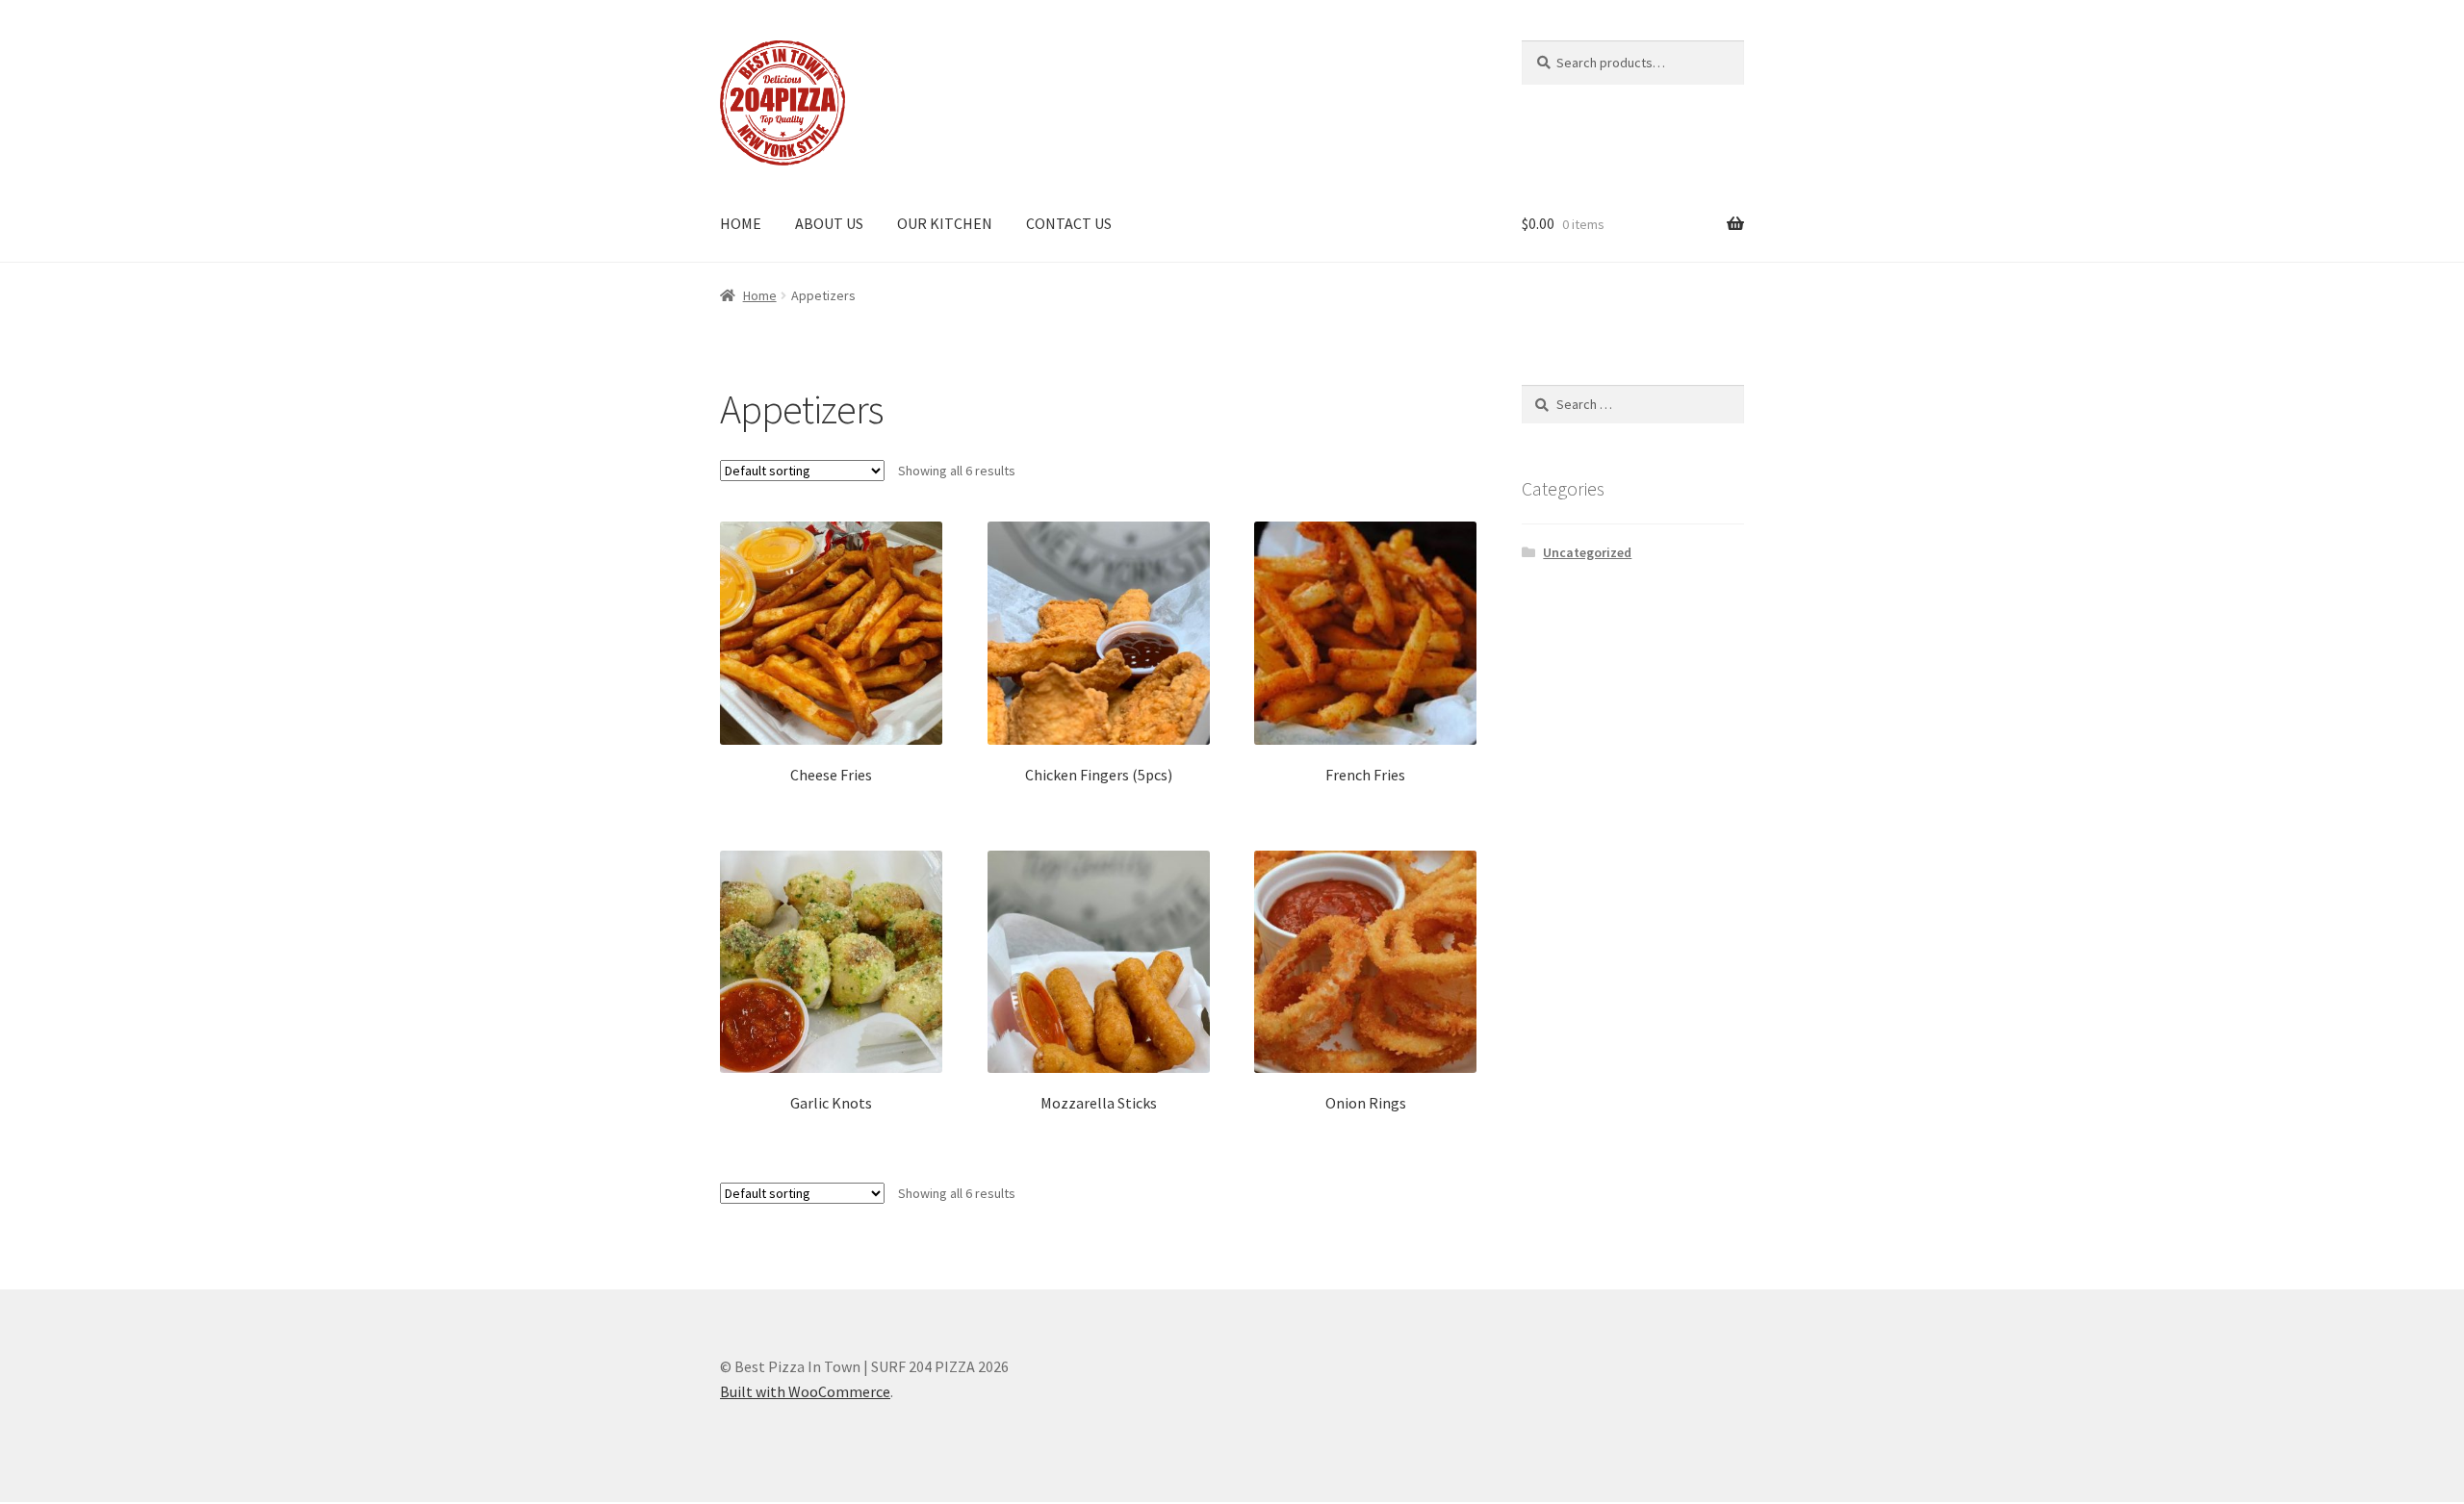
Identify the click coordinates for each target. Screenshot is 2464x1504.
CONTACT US (1069, 223)
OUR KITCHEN (945, 223)
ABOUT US (829, 223)
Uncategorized (1587, 552)
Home (760, 295)
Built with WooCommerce (805, 1391)
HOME (741, 223)
